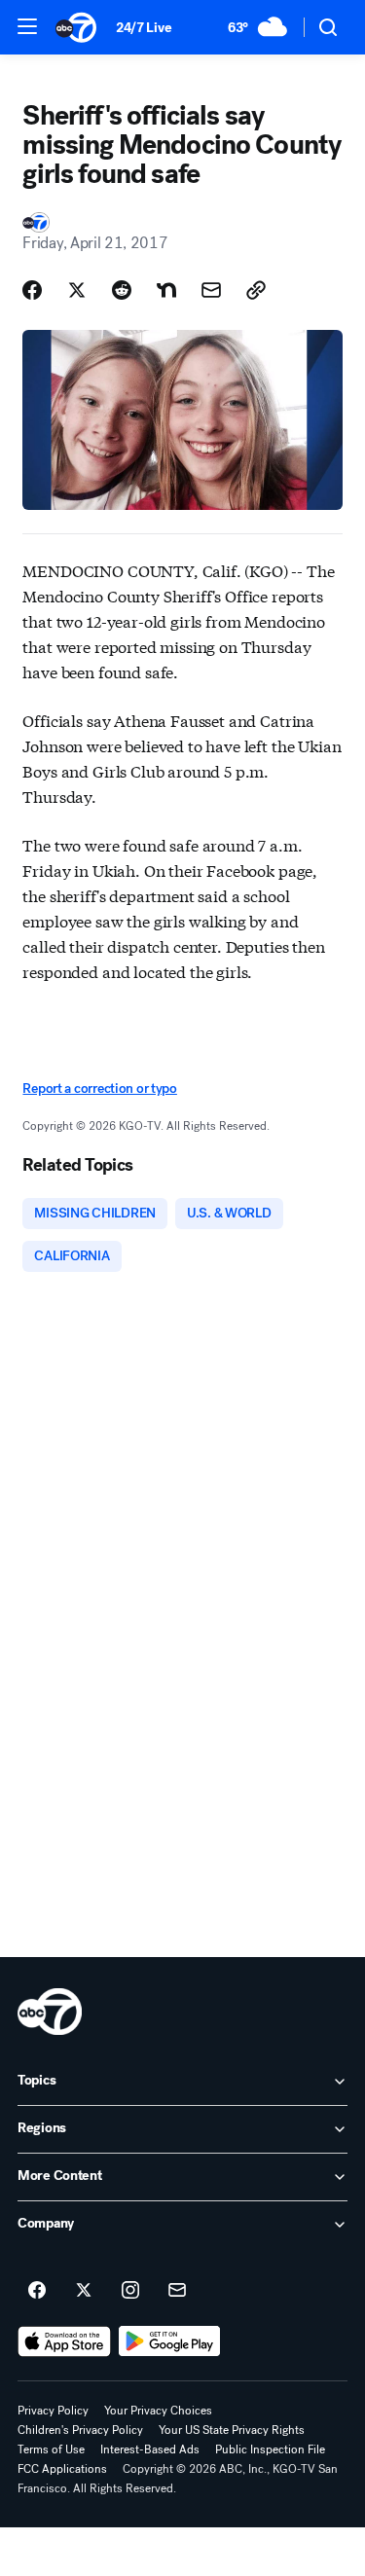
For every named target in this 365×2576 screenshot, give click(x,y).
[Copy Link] (256, 290)
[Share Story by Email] (211, 290)
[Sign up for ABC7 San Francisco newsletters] (177, 2291)
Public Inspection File (270, 2449)
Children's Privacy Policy (80, 2430)
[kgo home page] (50, 2012)
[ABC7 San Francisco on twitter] (84, 2291)
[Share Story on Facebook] (32, 290)
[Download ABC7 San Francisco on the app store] (64, 2341)
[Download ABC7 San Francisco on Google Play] (170, 2341)
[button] (27, 26)
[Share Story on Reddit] (122, 290)
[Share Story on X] (77, 290)
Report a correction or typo (99, 1088)
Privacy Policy (53, 2411)
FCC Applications (62, 2469)
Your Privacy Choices (158, 2411)
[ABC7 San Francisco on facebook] (37, 2291)
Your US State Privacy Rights (232, 2430)
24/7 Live (144, 28)
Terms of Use (51, 2449)
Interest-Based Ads (150, 2449)
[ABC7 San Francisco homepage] (76, 27)
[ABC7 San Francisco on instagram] (130, 2291)
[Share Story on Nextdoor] (166, 290)
